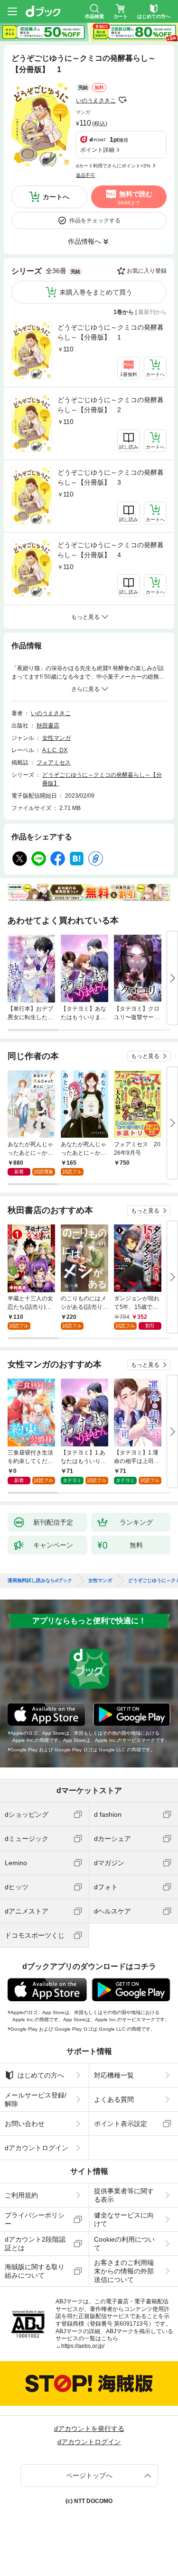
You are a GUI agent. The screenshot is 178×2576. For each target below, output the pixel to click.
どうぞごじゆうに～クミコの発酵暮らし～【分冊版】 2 (111, 405)
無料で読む (135, 198)
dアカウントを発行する (89, 2429)
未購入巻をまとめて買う (96, 292)
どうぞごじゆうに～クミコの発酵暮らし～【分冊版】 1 (111, 332)
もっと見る (145, 1056)
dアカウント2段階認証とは (35, 2244)
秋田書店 (48, 726)
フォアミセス (54, 763)
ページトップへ (89, 2475)
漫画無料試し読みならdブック (40, 1581)
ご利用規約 (21, 2195)
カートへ (56, 197)
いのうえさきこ (96, 101)
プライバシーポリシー (35, 2219)
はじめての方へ (41, 2075)
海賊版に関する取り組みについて (35, 2271)
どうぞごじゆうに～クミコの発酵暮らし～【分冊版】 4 (111, 550)
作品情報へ (84, 241)
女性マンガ (56, 738)
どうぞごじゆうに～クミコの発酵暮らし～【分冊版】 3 (111, 477)
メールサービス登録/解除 (36, 2099)
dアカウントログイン (37, 2148)
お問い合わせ (25, 2124)
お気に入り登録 (147, 271)
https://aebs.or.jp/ (83, 2346)
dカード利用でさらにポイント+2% (113, 166)
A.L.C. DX (55, 750)
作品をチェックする (95, 221)
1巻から (124, 312)
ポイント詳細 (97, 150)
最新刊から (152, 312)
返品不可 (85, 175)
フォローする (122, 100)
